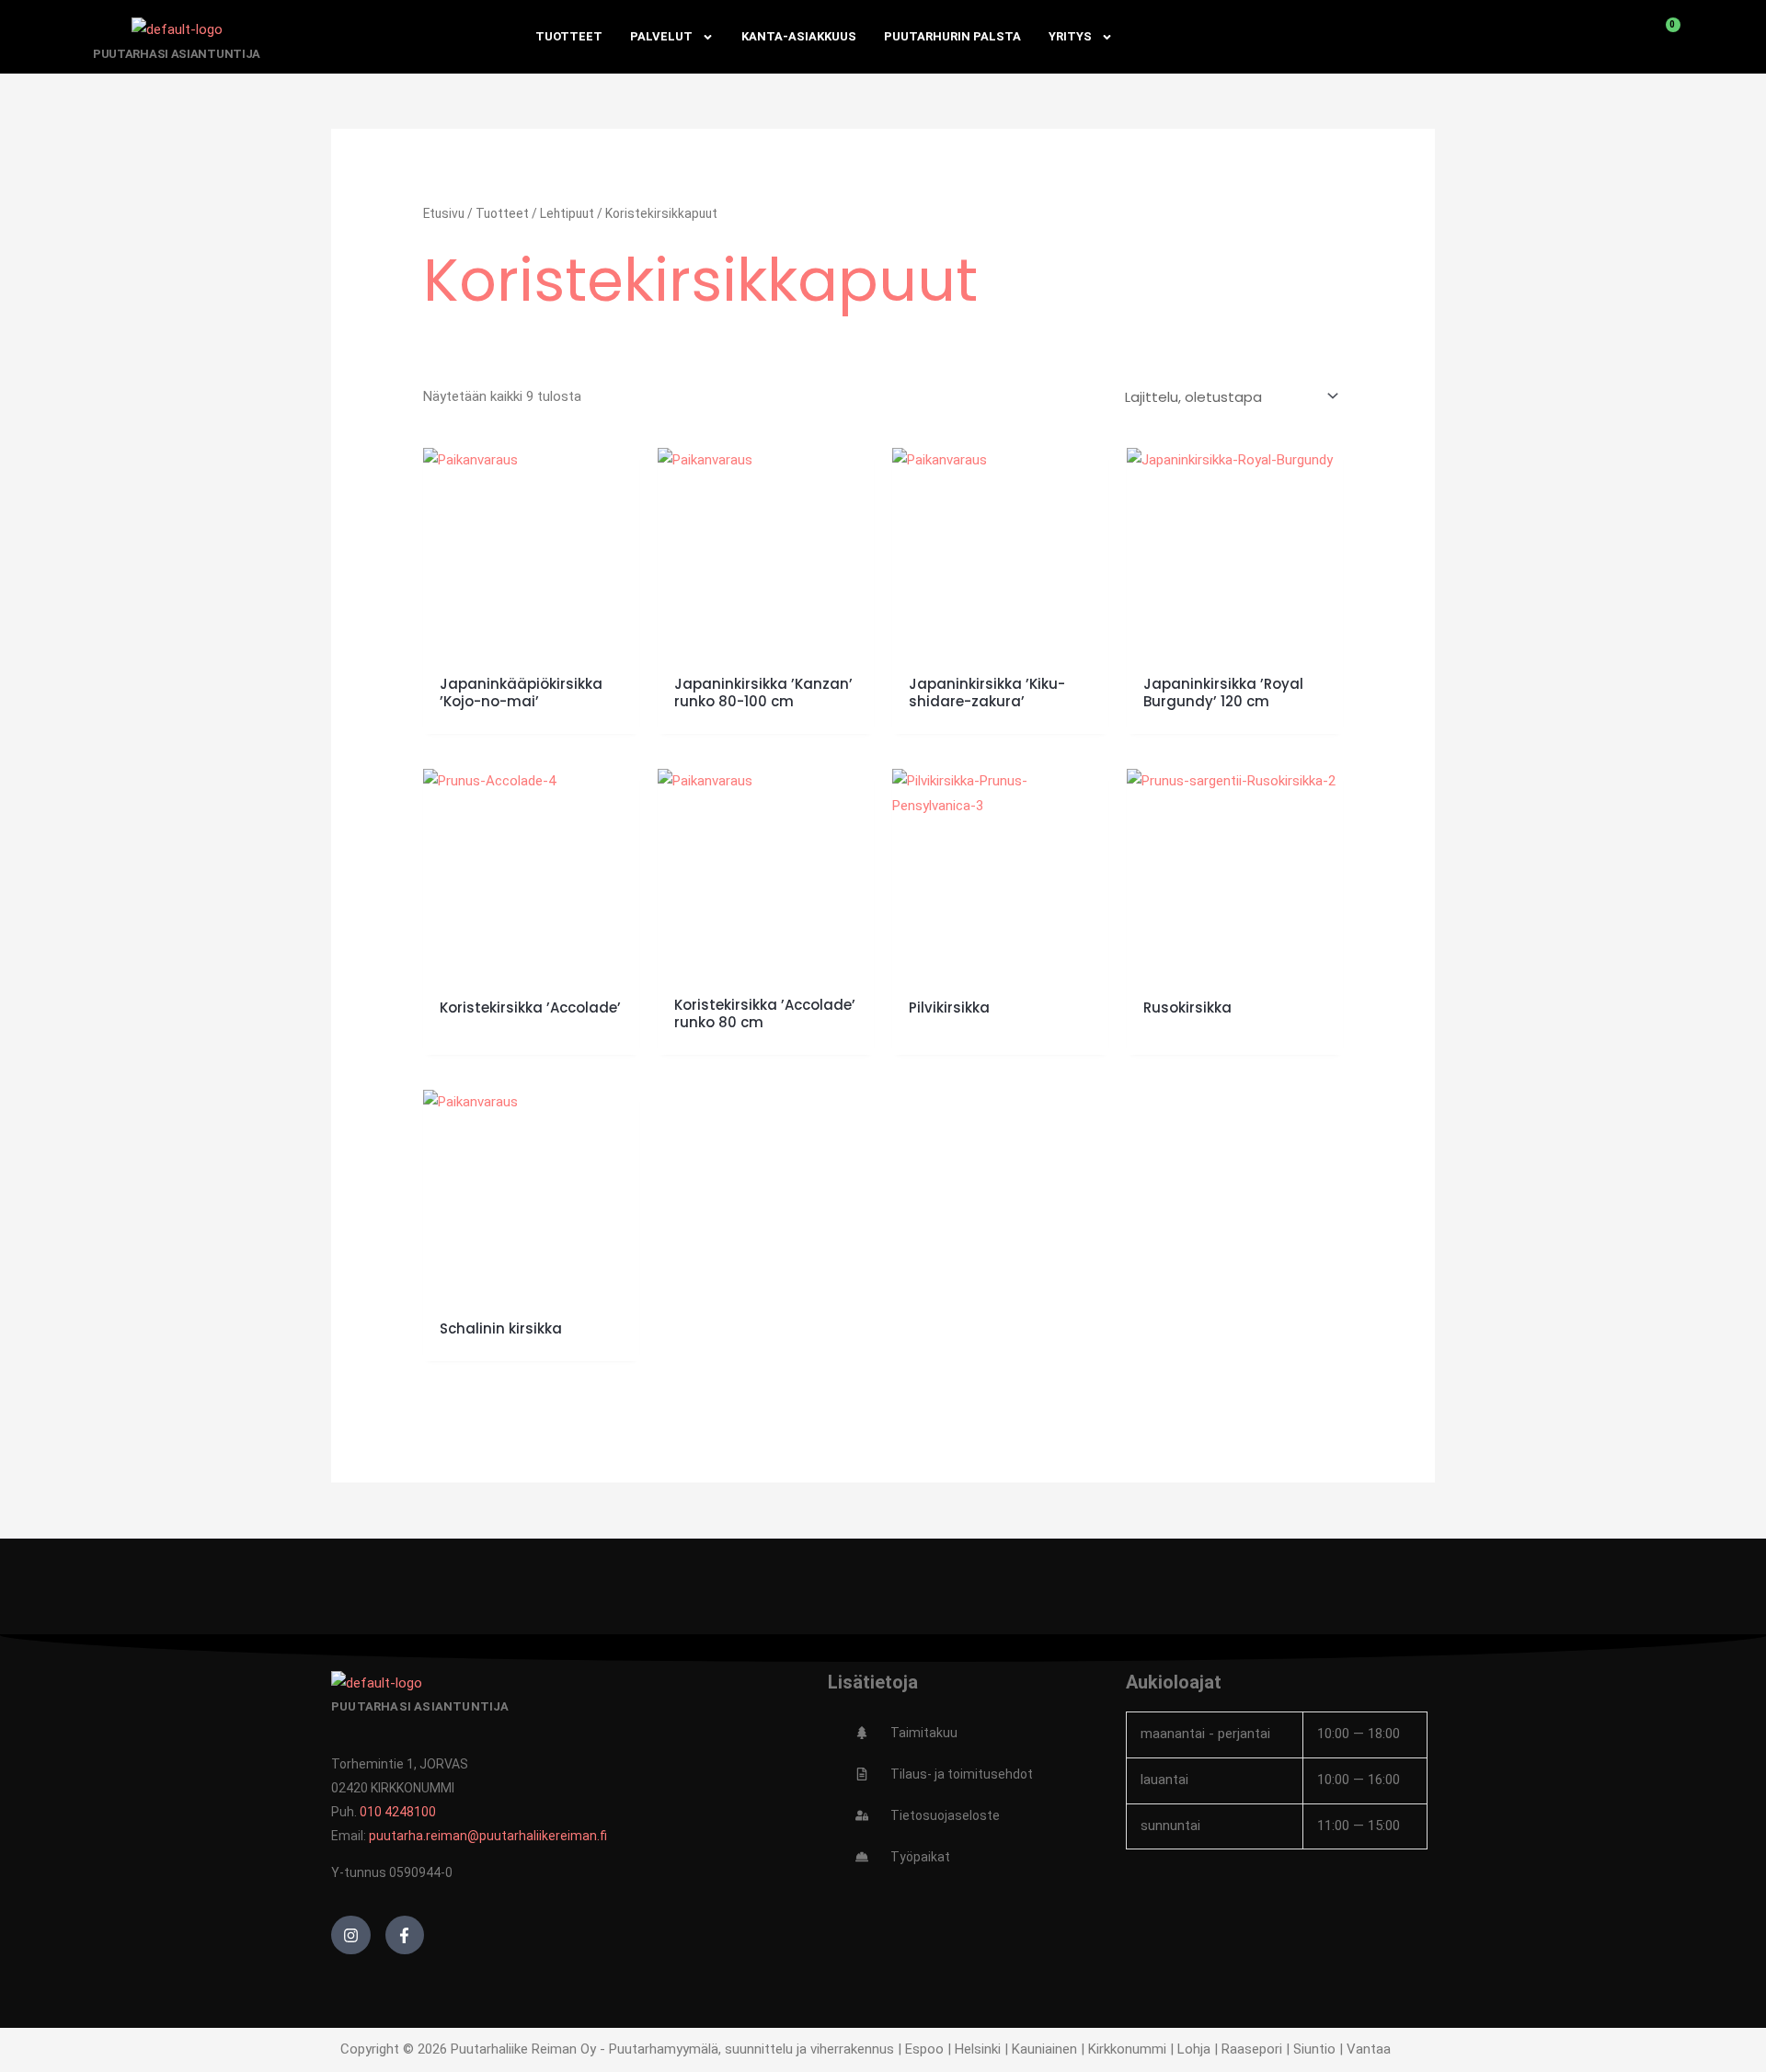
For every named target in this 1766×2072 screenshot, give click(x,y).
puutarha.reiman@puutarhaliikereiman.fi (488, 1836)
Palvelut (661, 36)
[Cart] (1663, 37)
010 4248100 (398, 1812)
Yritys (1070, 36)
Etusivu (444, 213)
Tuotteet (569, 36)
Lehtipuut (567, 213)
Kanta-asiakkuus (799, 36)
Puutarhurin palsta (952, 36)
